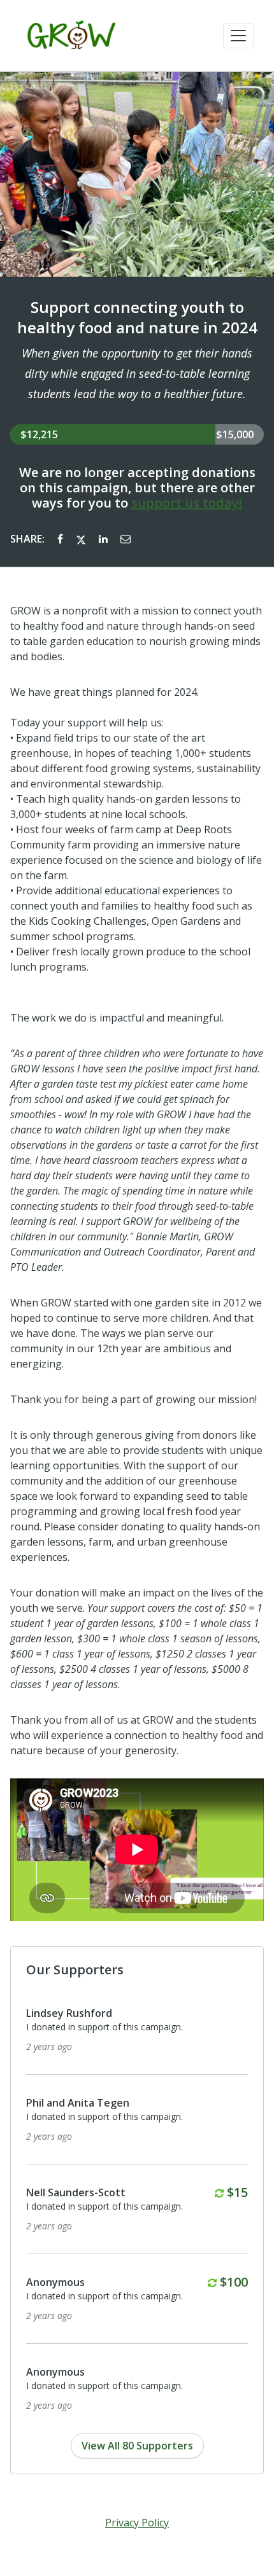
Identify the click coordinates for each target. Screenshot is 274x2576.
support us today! (187, 503)
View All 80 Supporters (137, 2446)
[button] (238, 36)
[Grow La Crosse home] (71, 36)
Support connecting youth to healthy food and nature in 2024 (137, 317)
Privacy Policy (137, 2523)
